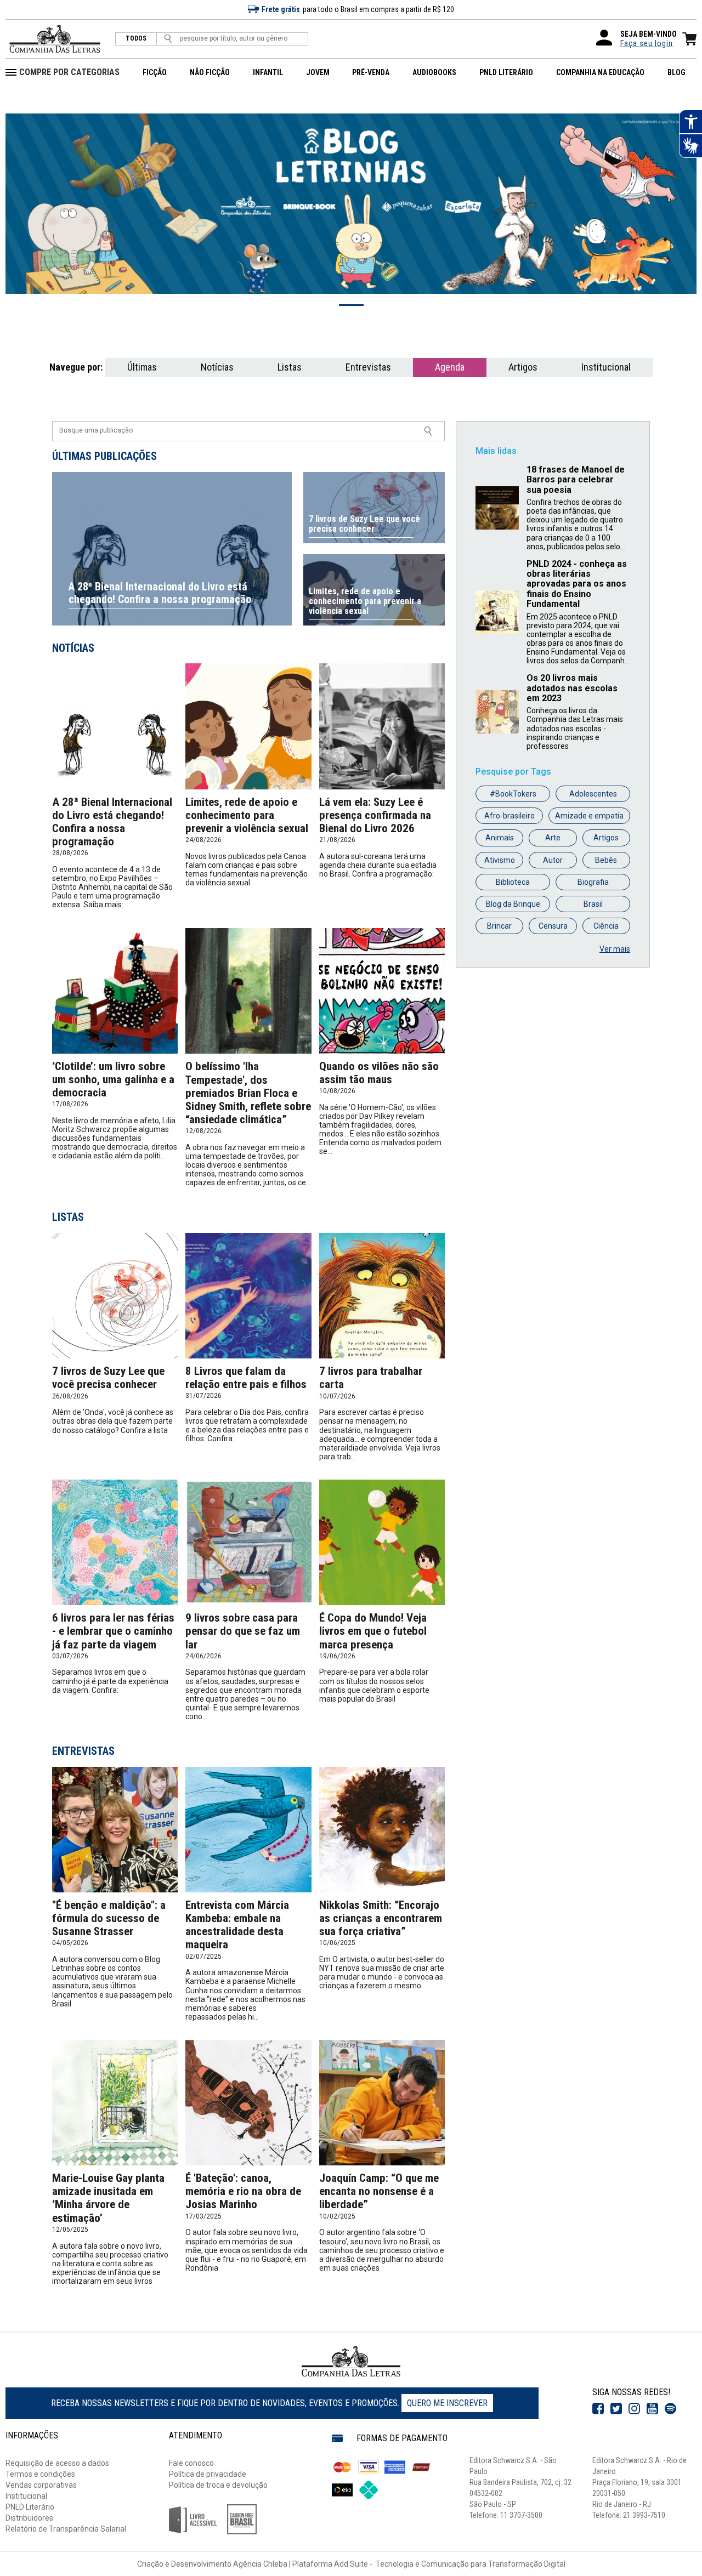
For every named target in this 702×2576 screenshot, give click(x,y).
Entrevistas (368, 367)
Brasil (593, 904)
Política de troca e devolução (218, 2485)
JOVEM (318, 72)
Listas (290, 367)
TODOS (136, 39)
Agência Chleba (260, 2564)
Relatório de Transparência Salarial (66, 2529)
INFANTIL (268, 72)
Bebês (606, 860)
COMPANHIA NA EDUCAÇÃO (600, 72)
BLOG (676, 72)
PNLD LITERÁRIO (506, 72)
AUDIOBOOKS (434, 72)
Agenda (450, 367)
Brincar (499, 926)
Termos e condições (40, 2474)
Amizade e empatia (589, 816)
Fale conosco (191, 2463)
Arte (553, 838)
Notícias (217, 367)
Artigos (523, 367)
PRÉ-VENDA (371, 72)
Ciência (606, 926)
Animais (500, 838)
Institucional (606, 367)
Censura (553, 926)
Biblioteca (513, 882)
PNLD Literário (30, 2507)
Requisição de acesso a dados (57, 2463)
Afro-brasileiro (509, 816)
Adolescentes (593, 794)
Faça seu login (647, 43)
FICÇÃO (155, 72)
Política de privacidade (208, 2474)
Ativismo (500, 860)
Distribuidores (29, 2518)
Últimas (142, 367)
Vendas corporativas (41, 2485)
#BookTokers (513, 794)
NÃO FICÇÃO (210, 72)
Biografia (593, 882)
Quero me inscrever (447, 2403)
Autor (553, 860)
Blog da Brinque (513, 904)
